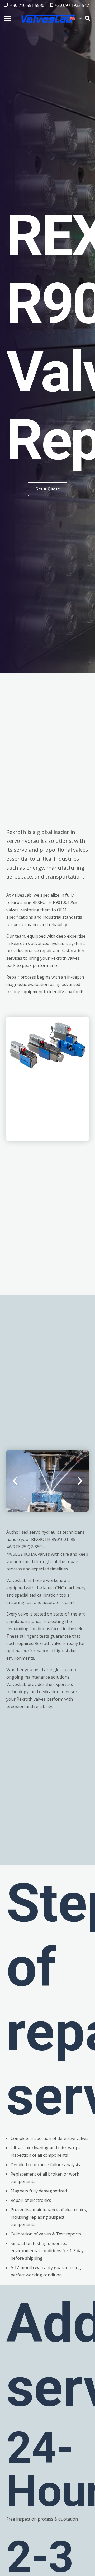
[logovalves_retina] (48, 18)
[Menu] (7, 18)
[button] (76, 18)
